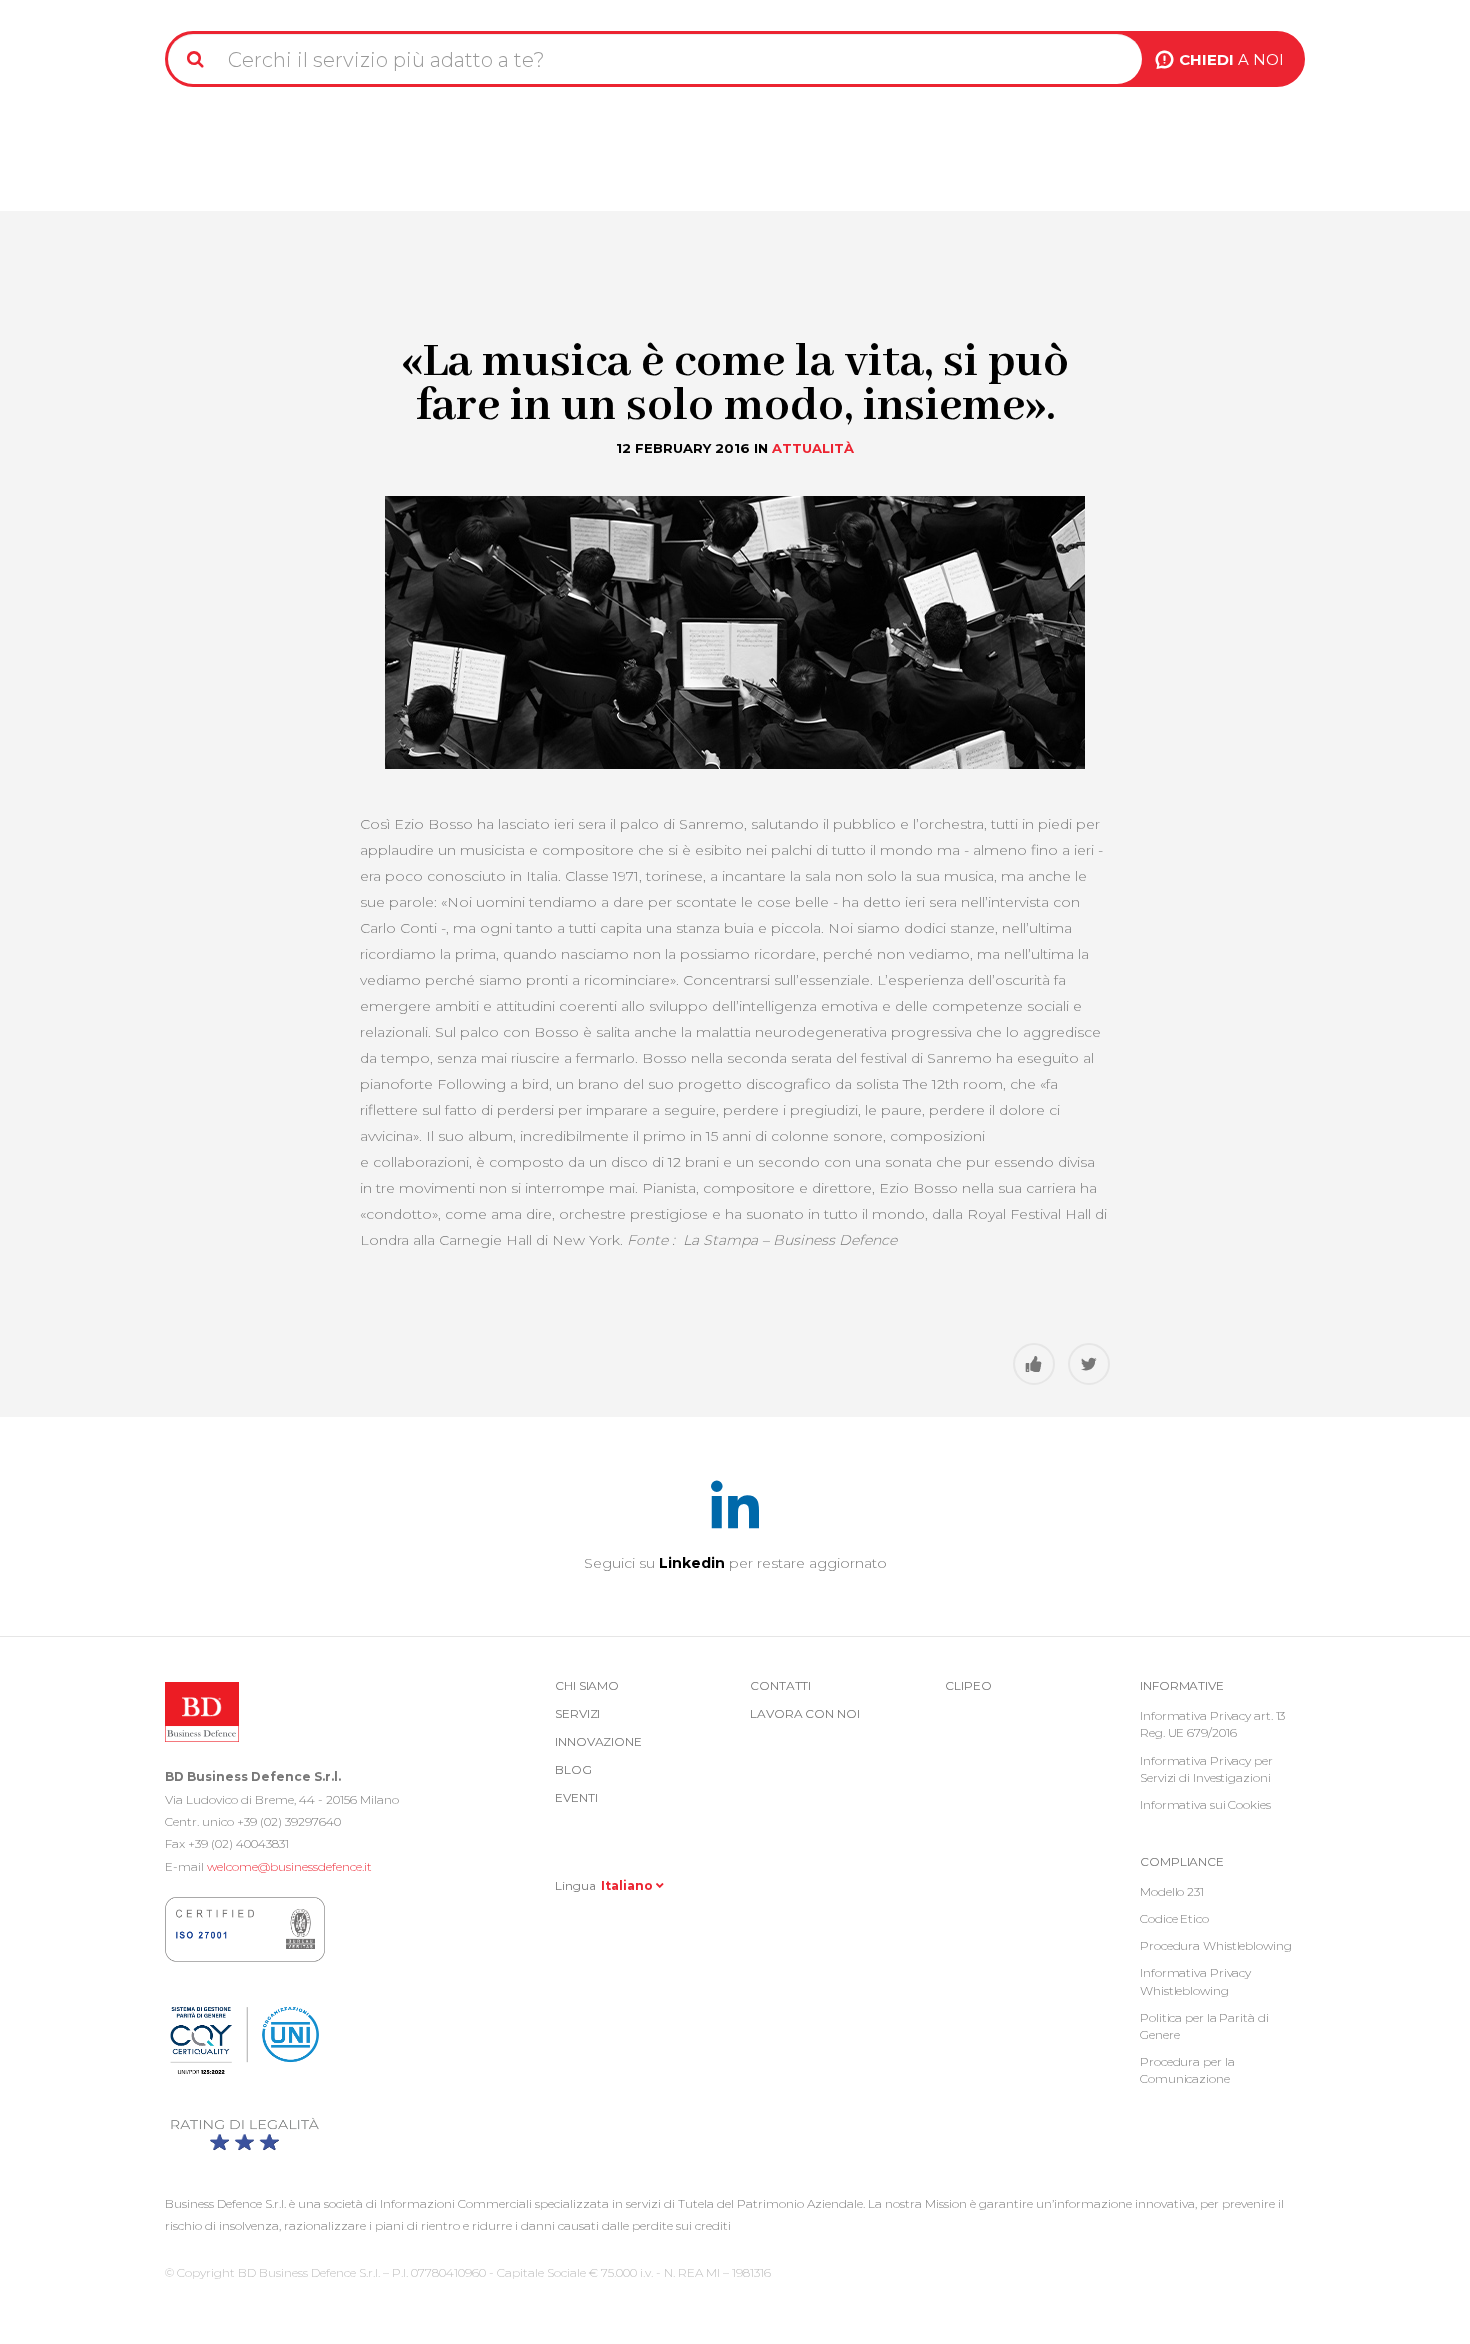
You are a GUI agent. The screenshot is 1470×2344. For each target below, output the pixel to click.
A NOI (1231, 59)
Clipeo (968, 1685)
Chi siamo (587, 1685)
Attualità (813, 448)
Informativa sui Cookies (1205, 1804)
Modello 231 (1172, 1891)
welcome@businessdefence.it (289, 1866)
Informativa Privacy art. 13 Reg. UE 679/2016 (1212, 1724)
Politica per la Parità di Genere (1204, 2026)
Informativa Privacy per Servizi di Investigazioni (1206, 1769)
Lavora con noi (805, 1713)
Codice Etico (1174, 1918)
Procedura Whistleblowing (1216, 1945)
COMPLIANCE (1182, 1861)
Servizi (577, 1713)
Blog (573, 1769)
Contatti (780, 1685)
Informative (1182, 1685)
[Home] (217, 8)
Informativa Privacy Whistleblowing (1195, 1981)
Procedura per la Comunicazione (1187, 2070)
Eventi (576, 1797)
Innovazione (598, 1741)
